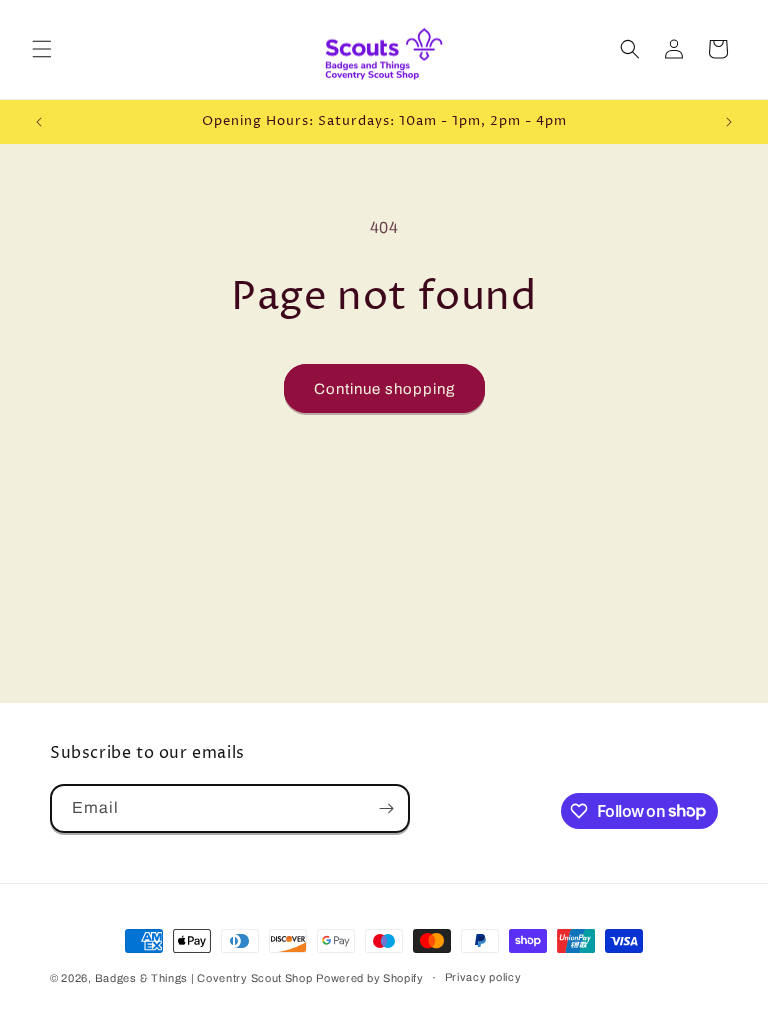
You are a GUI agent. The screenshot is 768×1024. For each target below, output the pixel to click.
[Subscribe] (386, 808)
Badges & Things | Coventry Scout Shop (204, 978)
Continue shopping (384, 389)
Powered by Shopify (370, 978)
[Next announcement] (729, 122)
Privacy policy (483, 977)
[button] (42, 49)
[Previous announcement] (39, 122)
